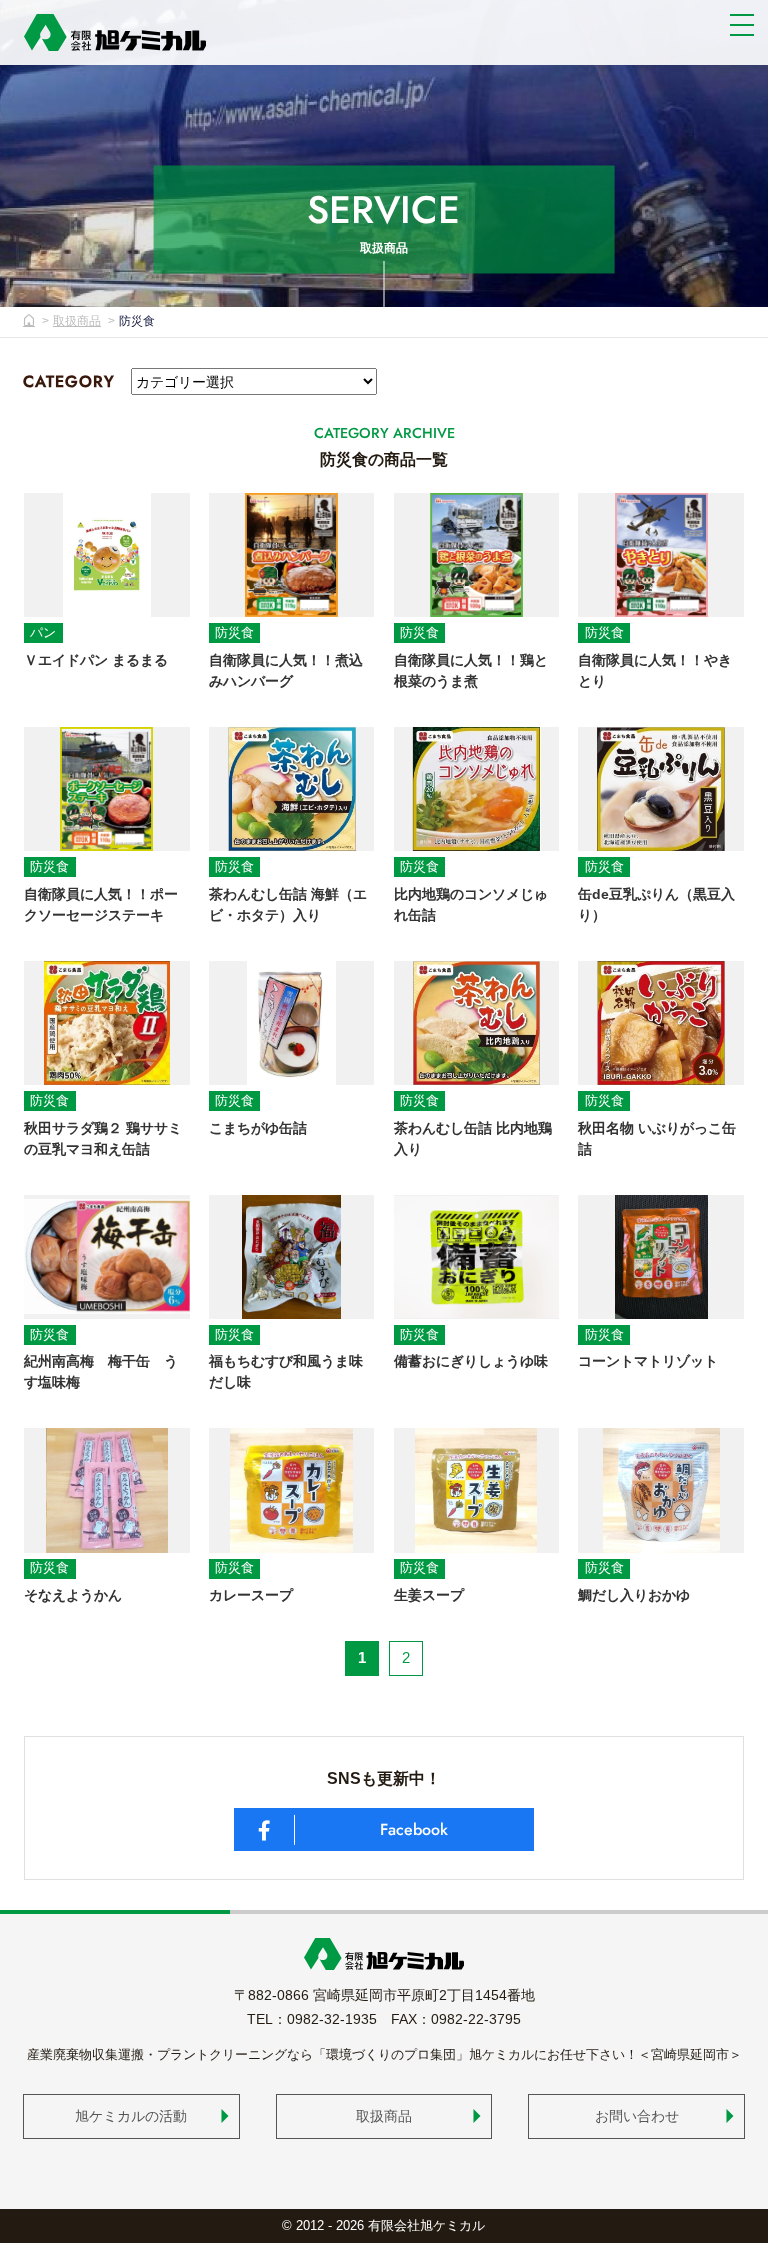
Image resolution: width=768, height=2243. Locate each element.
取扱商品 (77, 321)
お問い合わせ (637, 2116)
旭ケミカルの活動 (131, 2116)
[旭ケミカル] (115, 32)
